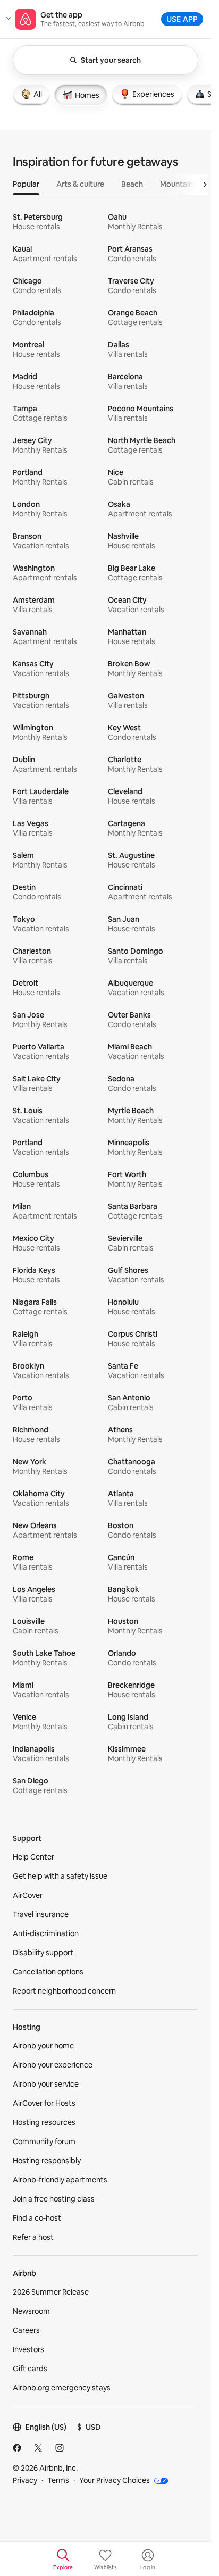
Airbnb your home (43, 2046)
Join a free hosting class (54, 2199)
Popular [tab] (26, 184)
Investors (28, 2349)
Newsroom (31, 2311)
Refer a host (33, 2237)
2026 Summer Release (51, 2292)
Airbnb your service (46, 2084)
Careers (26, 2330)
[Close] (9, 19)
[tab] (31, 94)
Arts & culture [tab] (80, 184)
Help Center (33, 1857)
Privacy (25, 2480)
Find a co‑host (37, 2218)
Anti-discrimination (46, 1933)
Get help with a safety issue (60, 1876)
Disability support (43, 1953)
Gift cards (30, 2369)
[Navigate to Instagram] (60, 2448)
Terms (58, 2480)
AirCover (28, 1895)
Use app (182, 19)
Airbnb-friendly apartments (60, 2180)
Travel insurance (41, 1914)
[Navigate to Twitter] (38, 2448)
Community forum (44, 2141)
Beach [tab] (132, 184)
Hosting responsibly (47, 2161)
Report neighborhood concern (64, 1991)
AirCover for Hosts (44, 2103)
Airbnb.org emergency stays (62, 2388)
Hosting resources (44, 2122)
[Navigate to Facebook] (17, 2448)
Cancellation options (48, 1972)
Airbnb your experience (53, 2065)
